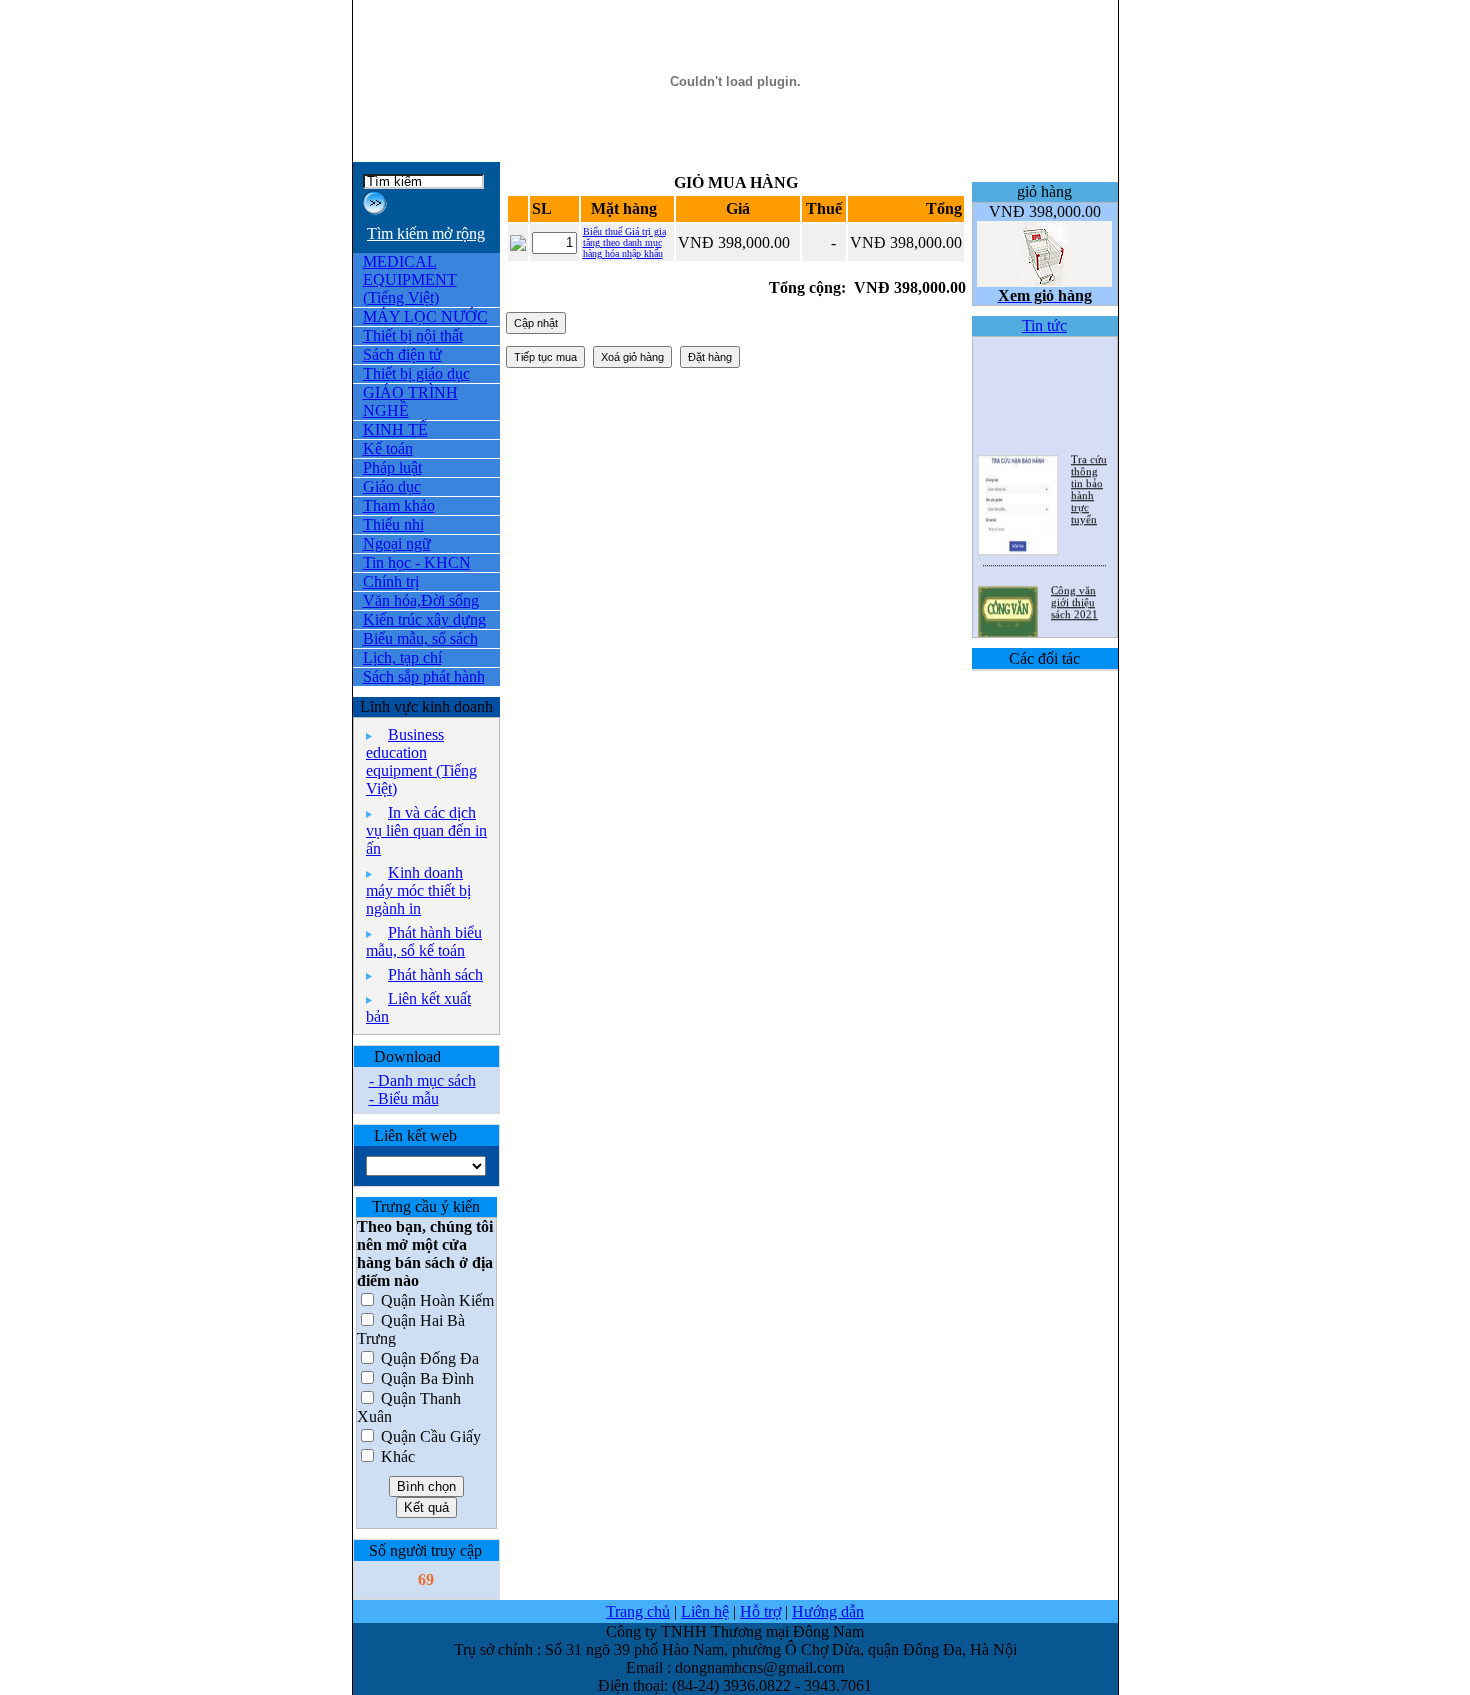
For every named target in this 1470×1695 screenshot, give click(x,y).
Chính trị (391, 581)
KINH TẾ (395, 429)
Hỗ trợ (760, 1611)
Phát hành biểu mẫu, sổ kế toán (424, 941)
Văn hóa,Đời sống (421, 600)
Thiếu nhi (393, 524)
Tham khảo (399, 505)
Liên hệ (705, 1611)
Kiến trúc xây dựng (424, 619)
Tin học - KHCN (417, 562)
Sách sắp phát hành (424, 676)
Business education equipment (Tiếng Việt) (421, 761)
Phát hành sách (435, 974)
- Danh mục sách (422, 1080)
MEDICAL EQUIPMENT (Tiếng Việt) (410, 279)
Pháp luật (392, 467)
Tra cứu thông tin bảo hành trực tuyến (1089, 482)
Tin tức (1044, 325)
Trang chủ (638, 1611)
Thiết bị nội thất (413, 335)
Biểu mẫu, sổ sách (420, 638)
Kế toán (388, 448)
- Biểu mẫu (404, 1098)
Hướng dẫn (828, 1611)
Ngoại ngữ (397, 543)
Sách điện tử (402, 354)
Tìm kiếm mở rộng (426, 233)
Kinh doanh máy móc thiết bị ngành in (418, 890)
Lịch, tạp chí (402, 657)
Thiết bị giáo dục (416, 373)
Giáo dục (392, 486)
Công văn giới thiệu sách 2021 (1074, 595)
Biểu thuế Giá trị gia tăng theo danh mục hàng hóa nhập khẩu (624, 242)
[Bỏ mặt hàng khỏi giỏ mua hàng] (518, 245)
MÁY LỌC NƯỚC (425, 316)
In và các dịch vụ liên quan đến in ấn (426, 830)
